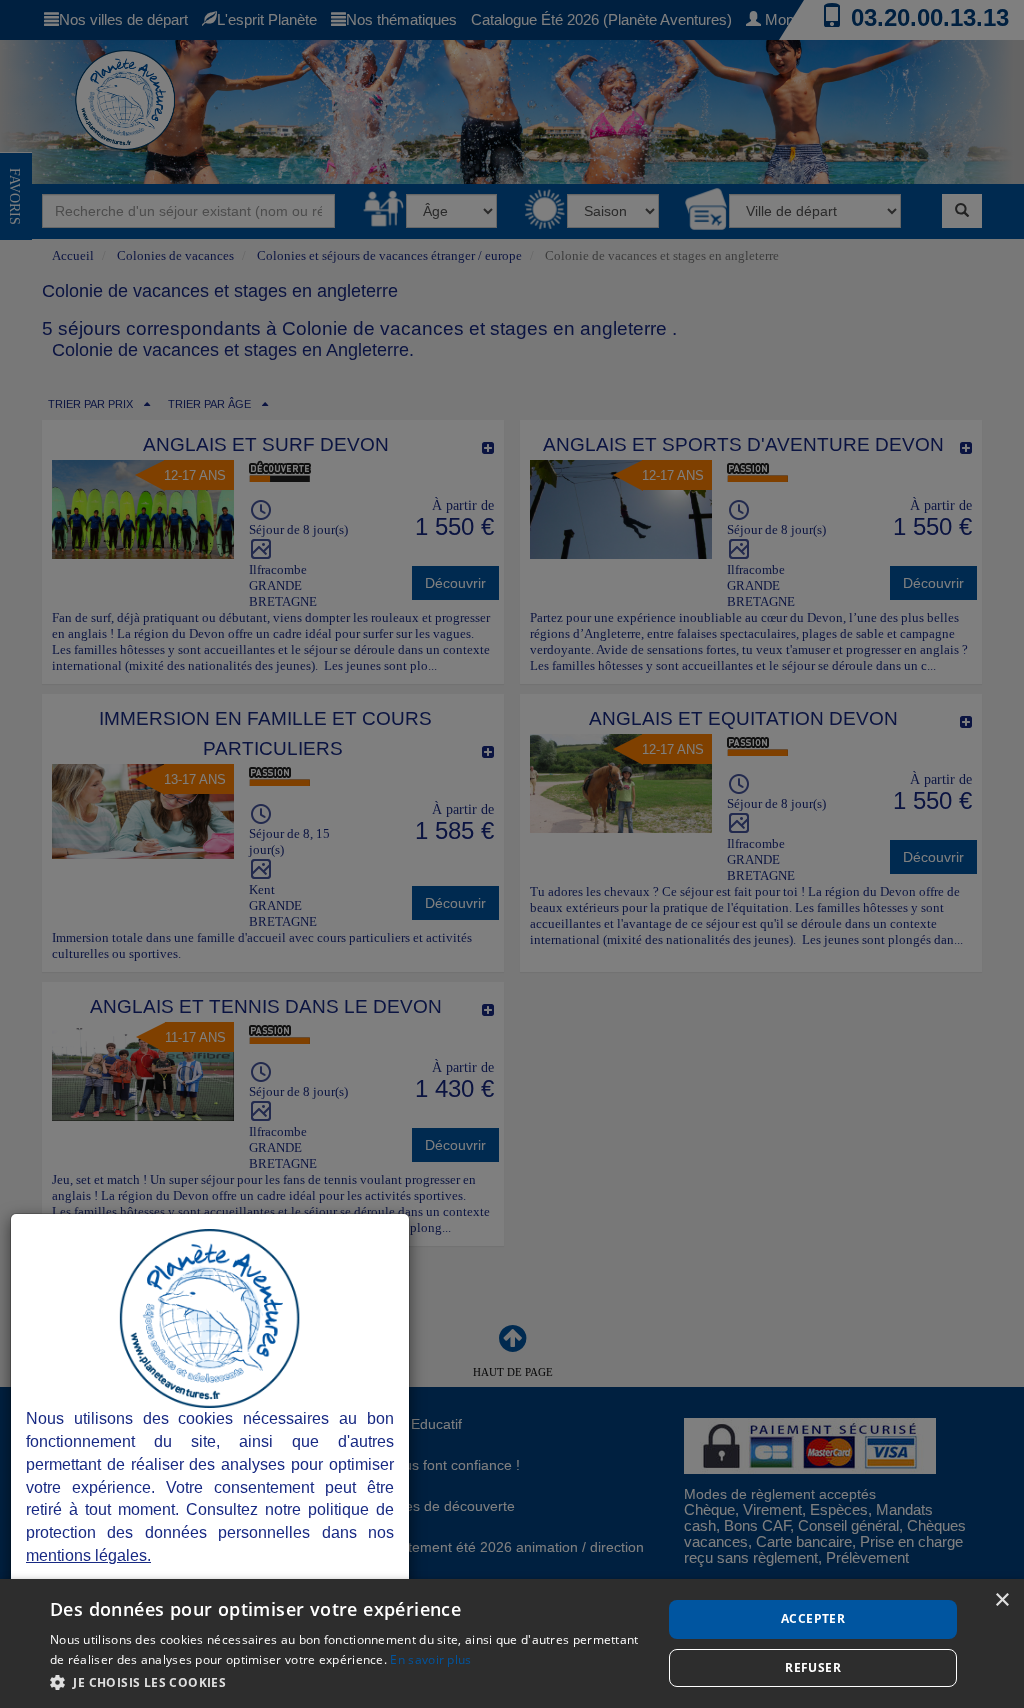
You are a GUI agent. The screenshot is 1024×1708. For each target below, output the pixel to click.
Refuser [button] (813, 1667)
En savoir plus (430, 1659)
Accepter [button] (813, 1618)
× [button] (1001, 1600)
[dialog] (512, 1643)
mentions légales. (88, 1555)
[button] (347, 1681)
